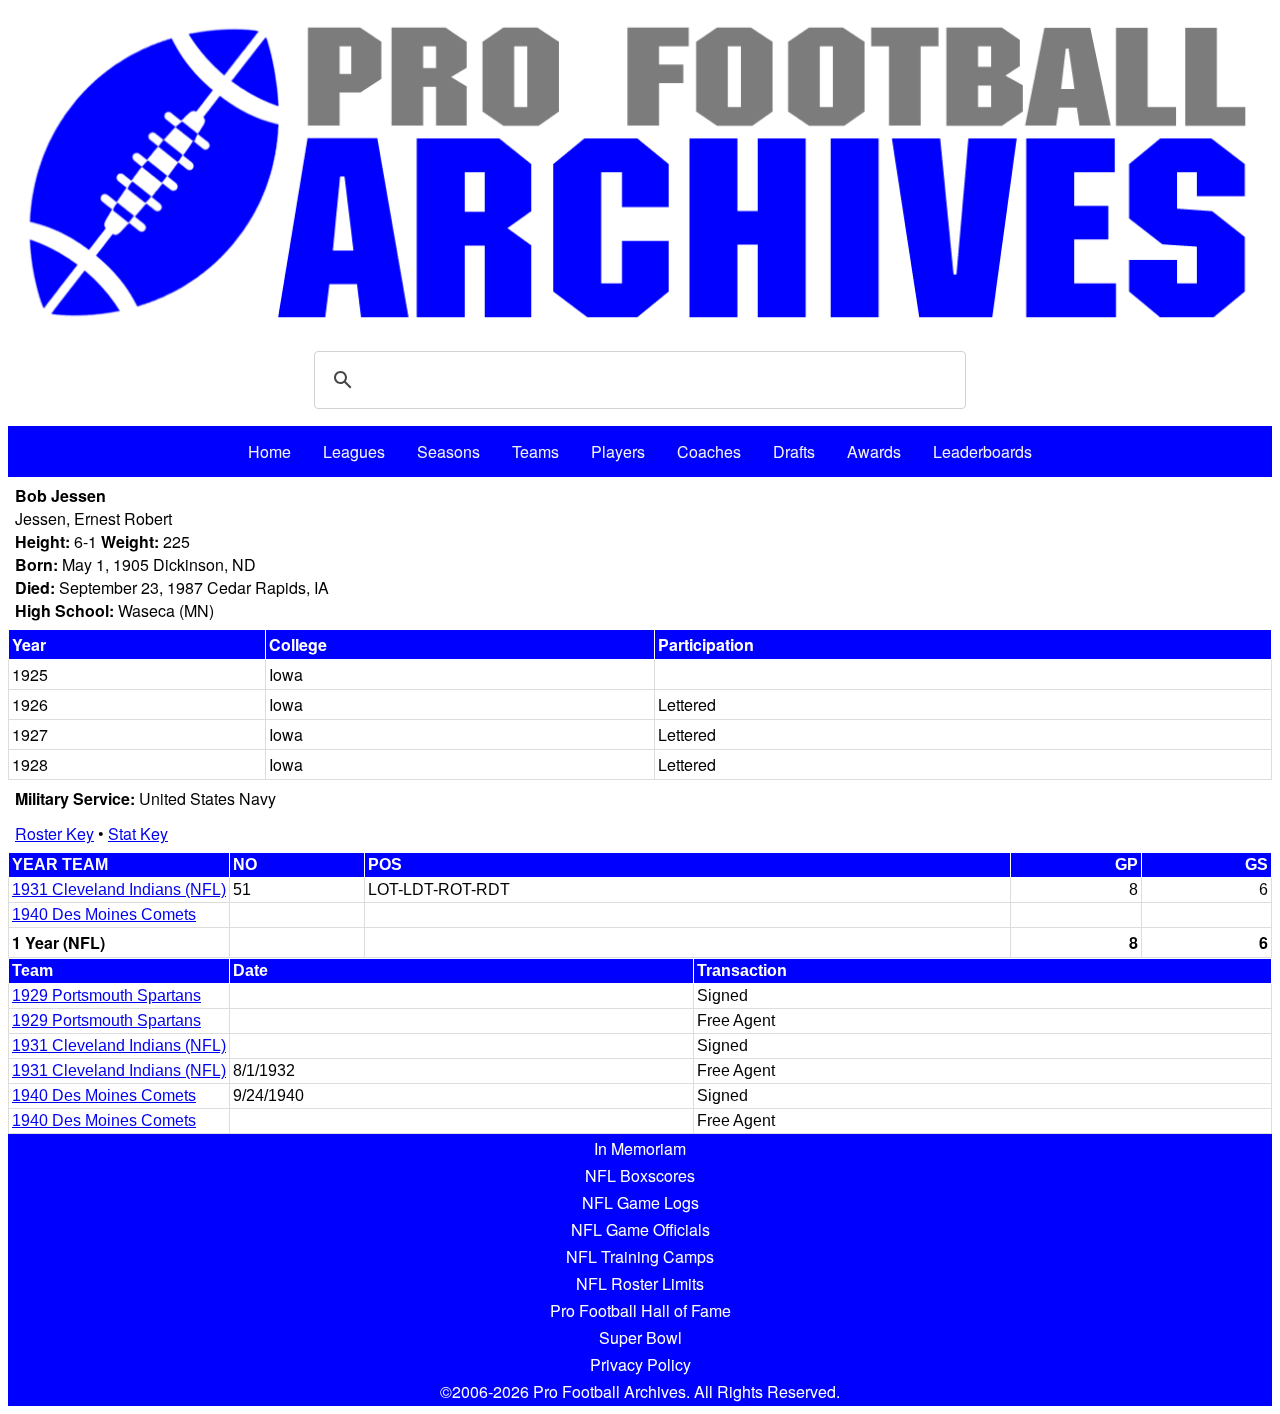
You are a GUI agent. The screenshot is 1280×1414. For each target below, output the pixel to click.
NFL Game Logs (640, 1202)
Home (269, 451)
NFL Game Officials (640, 1229)
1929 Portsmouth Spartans (106, 995)
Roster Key (54, 833)
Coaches (709, 451)
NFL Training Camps (640, 1256)
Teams (535, 451)
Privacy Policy (640, 1364)
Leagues (354, 451)
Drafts (794, 451)
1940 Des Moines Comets (104, 914)
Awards (874, 451)
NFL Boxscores (640, 1175)
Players (618, 451)
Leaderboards (982, 451)
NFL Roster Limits (640, 1283)
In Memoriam (640, 1148)
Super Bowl (640, 1337)
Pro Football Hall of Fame (640, 1310)
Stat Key (138, 833)
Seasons (448, 451)
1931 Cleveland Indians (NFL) (119, 889)
